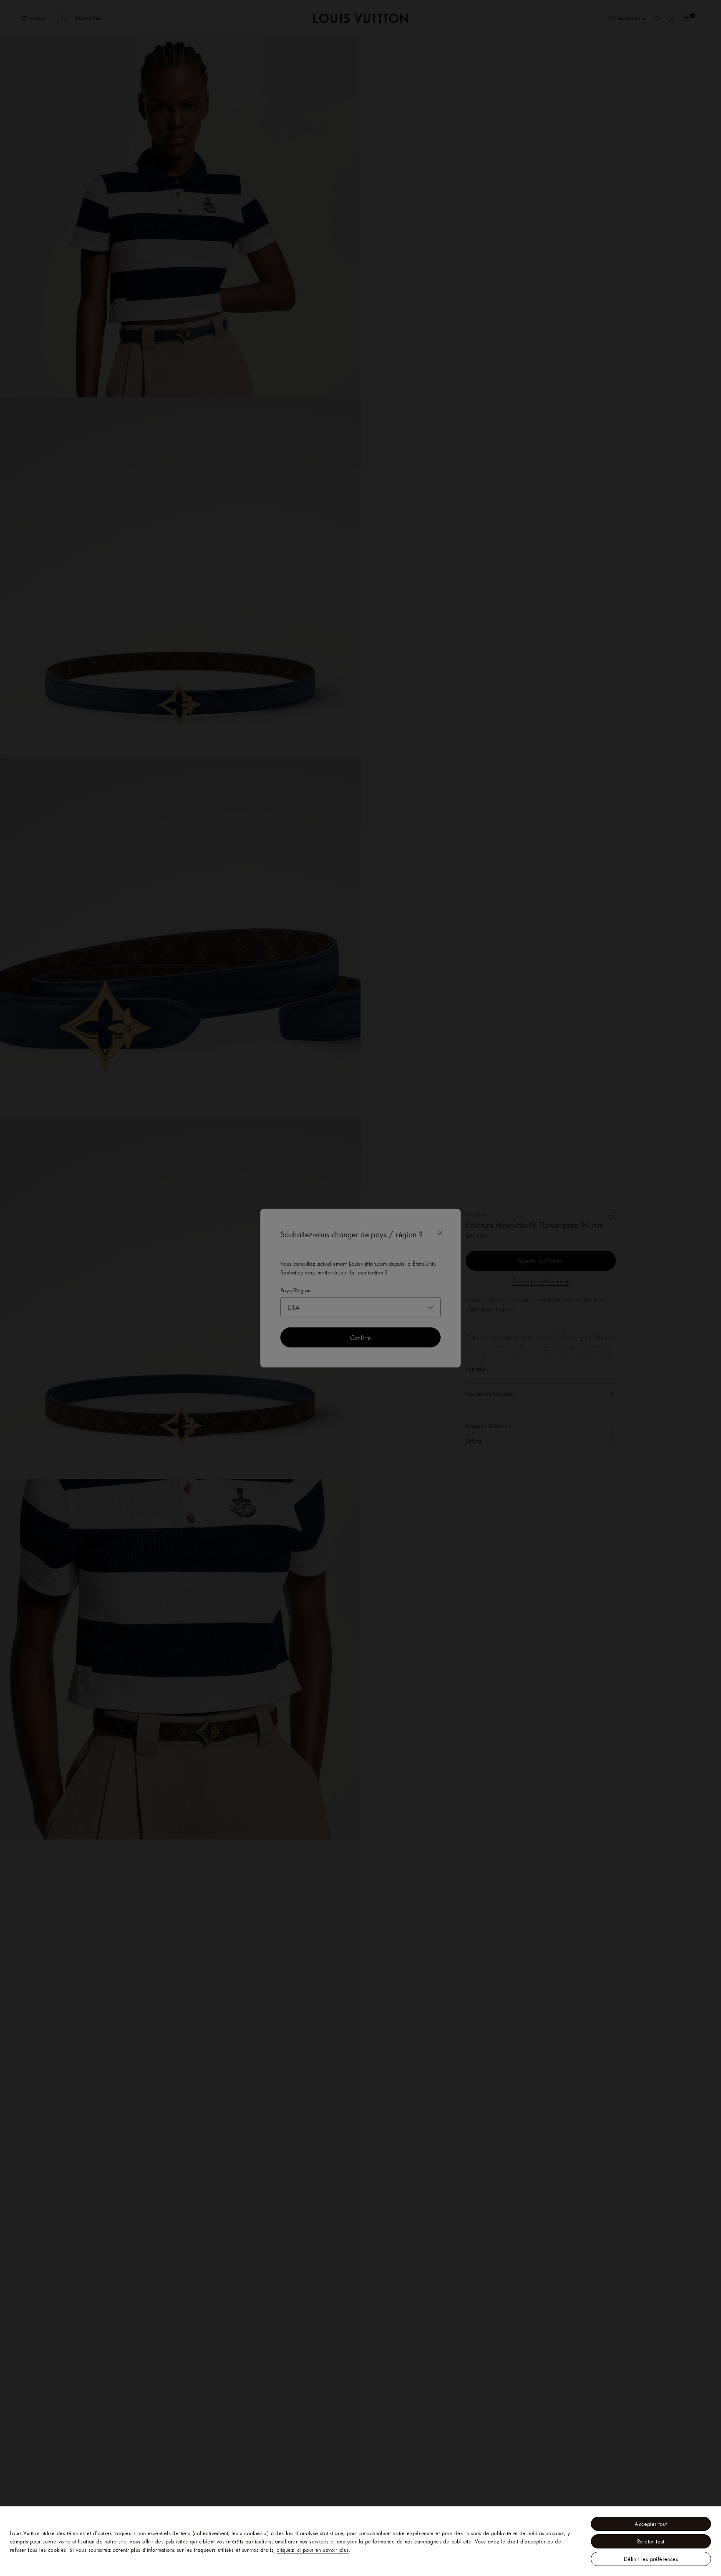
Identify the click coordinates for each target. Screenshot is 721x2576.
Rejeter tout (651, 2541)
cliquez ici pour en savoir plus (313, 2550)
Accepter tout (651, 2524)
